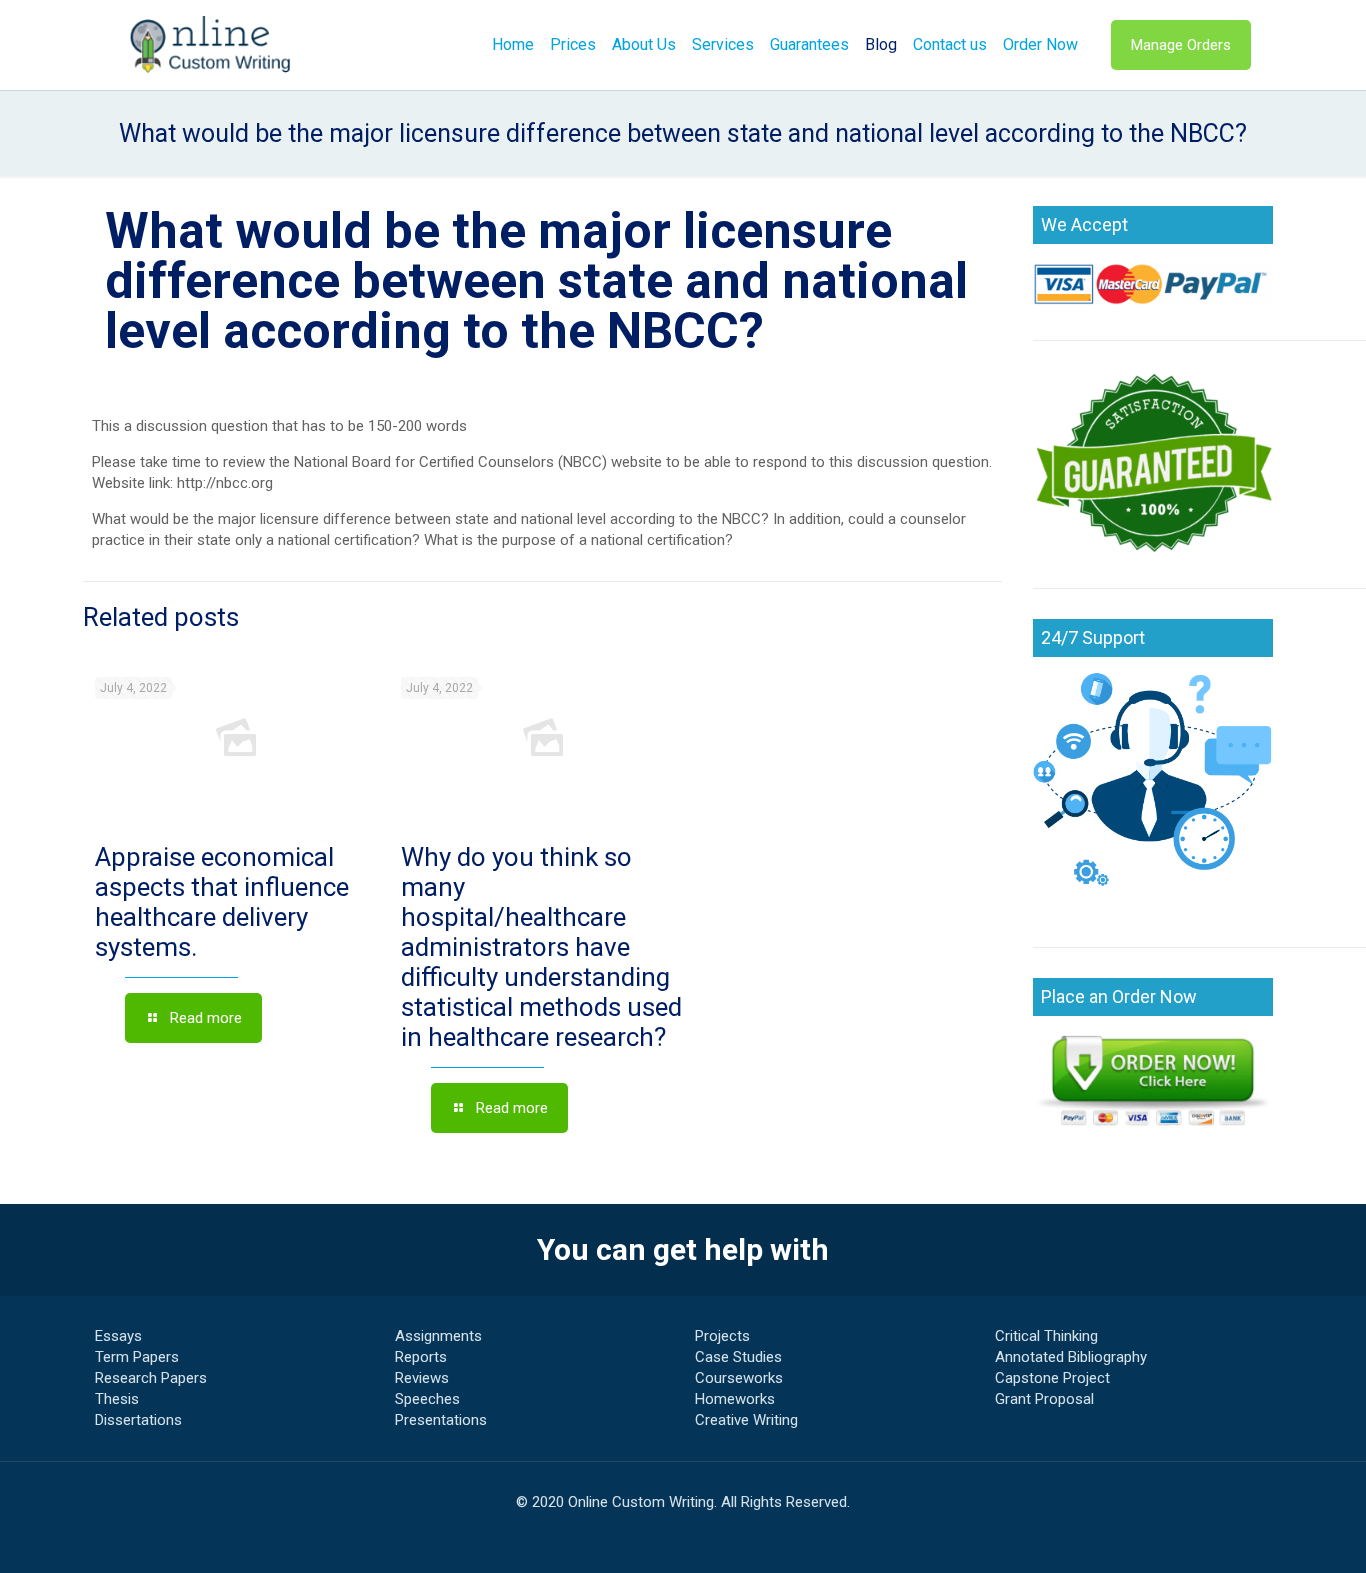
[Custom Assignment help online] (211, 45)
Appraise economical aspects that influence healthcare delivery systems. (222, 902)
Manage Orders (1181, 45)
